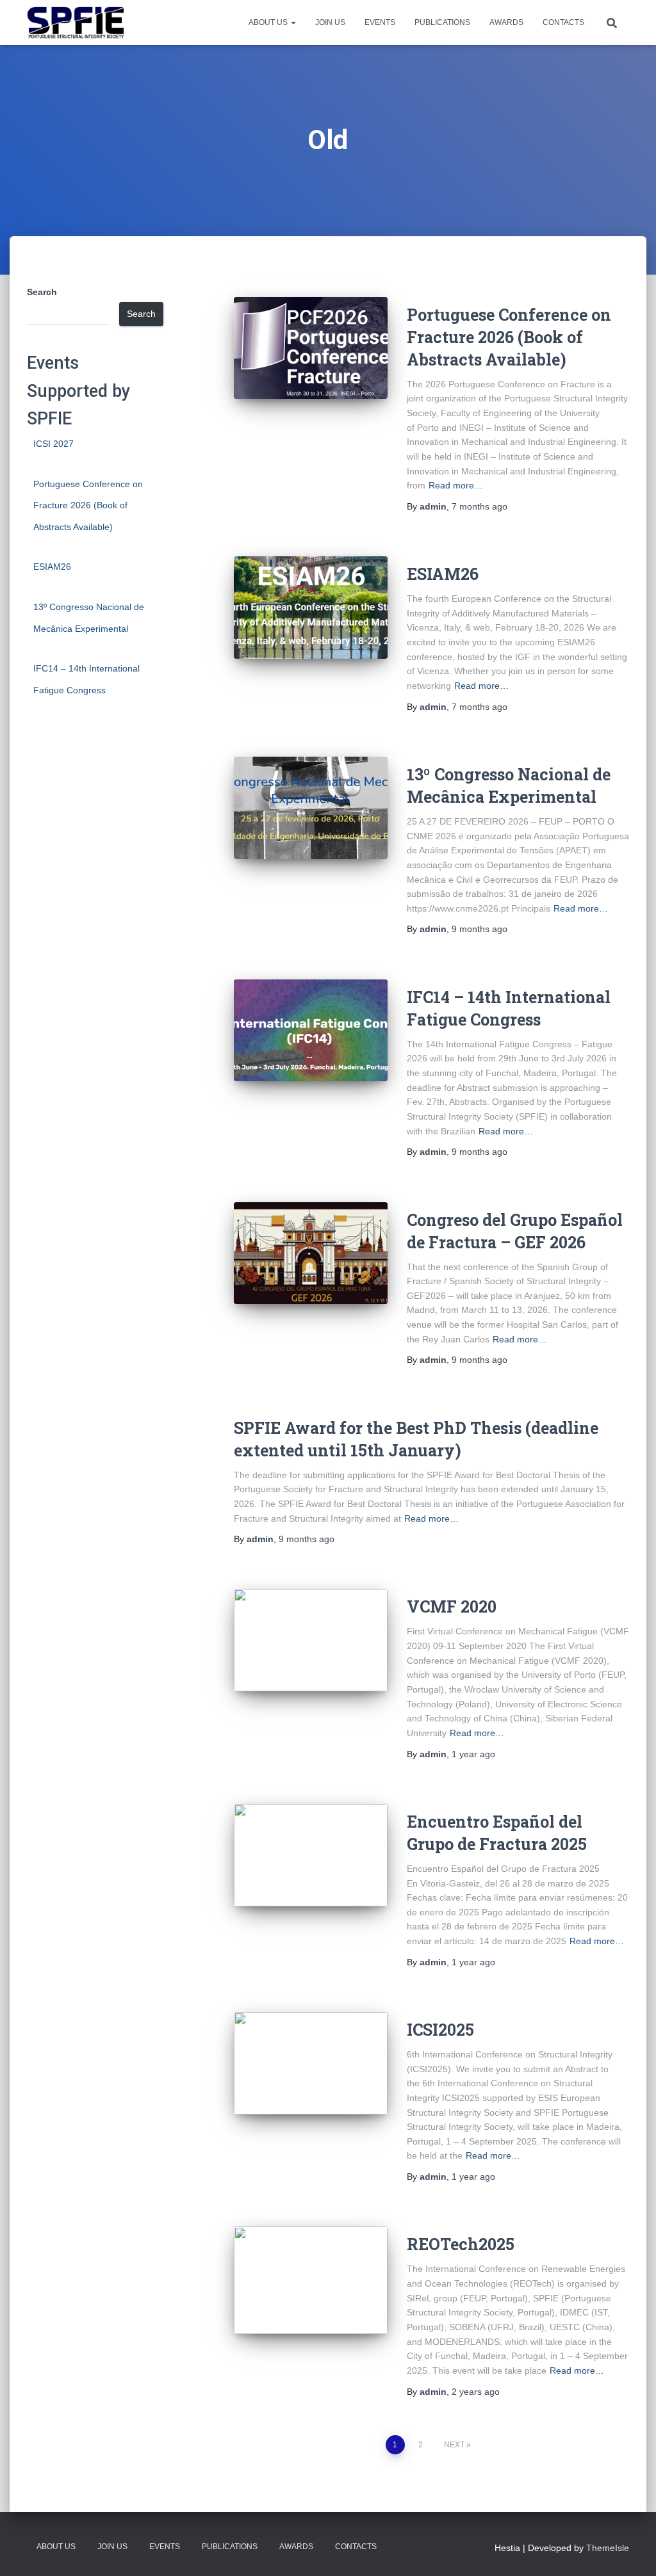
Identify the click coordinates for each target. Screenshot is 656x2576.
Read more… (456, 485)
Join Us (330, 22)
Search (42, 292)
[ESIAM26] (310, 608)
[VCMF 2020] (310, 1640)
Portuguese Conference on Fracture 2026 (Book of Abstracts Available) (88, 505)
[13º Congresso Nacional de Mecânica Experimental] (310, 808)
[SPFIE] (76, 22)
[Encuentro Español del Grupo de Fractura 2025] (310, 1855)
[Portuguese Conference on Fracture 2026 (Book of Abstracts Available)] (310, 348)
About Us (269, 22)
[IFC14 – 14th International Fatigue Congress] (310, 1031)
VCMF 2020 (452, 1606)
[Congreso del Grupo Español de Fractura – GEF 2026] (310, 1253)
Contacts (563, 22)
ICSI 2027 (53, 444)
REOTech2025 (461, 2244)
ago (480, 506)
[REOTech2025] (310, 2280)
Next (454, 2445)
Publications (442, 22)
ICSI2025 (440, 2030)
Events (380, 22)
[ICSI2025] (310, 2063)
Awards (506, 22)
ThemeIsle (608, 2548)
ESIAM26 (52, 567)
